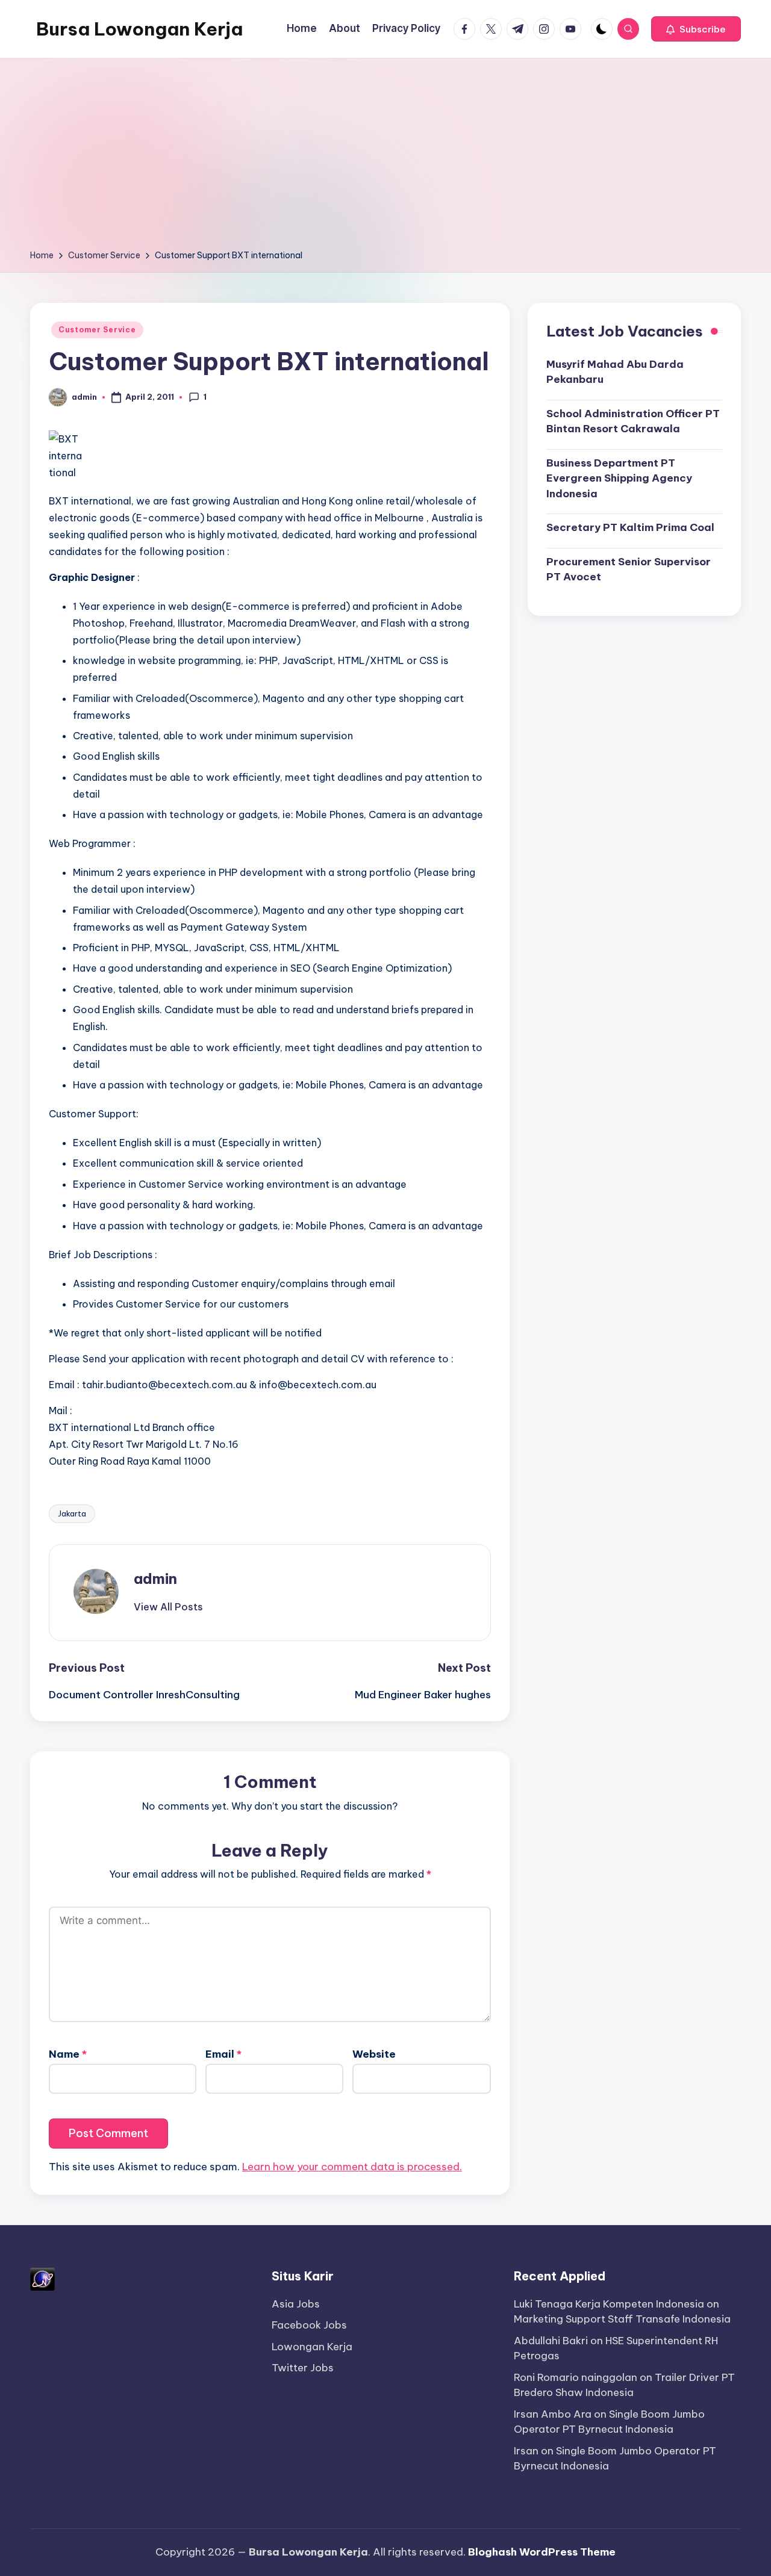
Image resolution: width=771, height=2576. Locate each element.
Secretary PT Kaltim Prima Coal (630, 527)
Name (68, 2054)
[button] (696, 29)
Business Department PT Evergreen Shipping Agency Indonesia (619, 478)
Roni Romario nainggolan (576, 2377)
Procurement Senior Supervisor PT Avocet (629, 569)
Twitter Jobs (303, 2368)
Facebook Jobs (309, 2325)
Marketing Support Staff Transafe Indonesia (622, 2319)
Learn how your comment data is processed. (352, 2167)
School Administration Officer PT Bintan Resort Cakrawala (633, 421)
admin (155, 1578)
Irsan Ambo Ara (553, 2414)
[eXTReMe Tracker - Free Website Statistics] (42, 2278)
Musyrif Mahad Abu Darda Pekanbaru (615, 371)
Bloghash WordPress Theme (542, 2552)
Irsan (526, 2451)
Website (374, 2054)
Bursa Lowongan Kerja (139, 29)
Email (223, 2054)
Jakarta (72, 1513)
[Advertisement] (385, 158)
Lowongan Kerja (312, 2347)
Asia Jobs (296, 2304)
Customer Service (97, 330)
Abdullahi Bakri (551, 2341)
